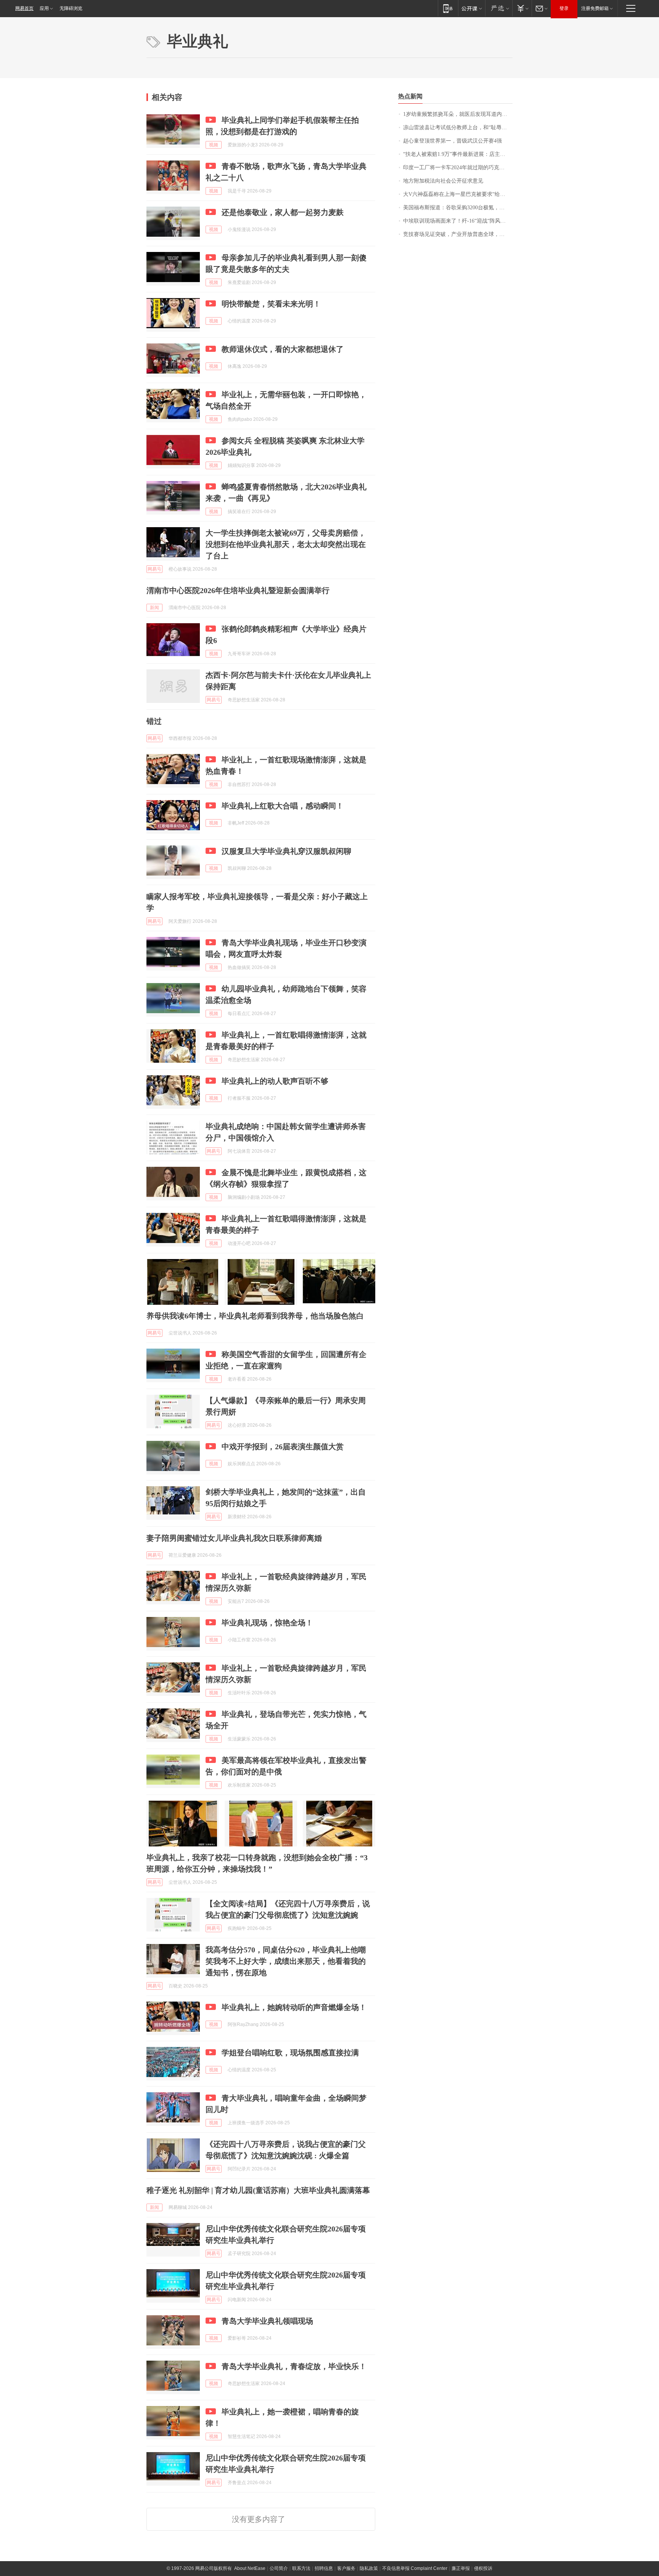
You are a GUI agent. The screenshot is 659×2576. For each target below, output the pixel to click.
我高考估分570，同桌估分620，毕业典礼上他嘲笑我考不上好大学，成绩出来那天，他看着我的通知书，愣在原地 (286, 1961)
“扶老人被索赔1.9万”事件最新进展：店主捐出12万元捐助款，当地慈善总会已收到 (458, 154)
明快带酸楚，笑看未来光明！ (271, 304)
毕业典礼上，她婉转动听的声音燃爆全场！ (294, 2007)
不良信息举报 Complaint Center (415, 2568)
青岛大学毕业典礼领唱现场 (267, 2321)
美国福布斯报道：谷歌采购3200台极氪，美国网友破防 (458, 208)
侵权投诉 (483, 2568)
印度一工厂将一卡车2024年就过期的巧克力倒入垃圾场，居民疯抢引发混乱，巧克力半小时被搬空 (458, 168)
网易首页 (24, 8)
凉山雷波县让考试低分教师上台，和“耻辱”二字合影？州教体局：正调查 (458, 128)
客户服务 (346, 2568)
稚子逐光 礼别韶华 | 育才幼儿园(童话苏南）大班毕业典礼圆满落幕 (258, 2190)
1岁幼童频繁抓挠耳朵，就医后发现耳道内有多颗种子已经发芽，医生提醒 (458, 114)
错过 (154, 721)
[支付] (522, 8)
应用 (44, 8)
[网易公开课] (472, 8)
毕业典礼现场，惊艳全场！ (267, 1623)
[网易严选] (499, 8)
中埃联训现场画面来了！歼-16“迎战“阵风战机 (457, 221)
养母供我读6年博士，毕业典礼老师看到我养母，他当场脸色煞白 (255, 1316)
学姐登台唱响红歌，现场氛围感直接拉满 (290, 2053)
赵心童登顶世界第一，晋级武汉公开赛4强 (452, 141)
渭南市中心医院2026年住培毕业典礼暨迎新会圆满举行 (238, 590)
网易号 (154, 569)
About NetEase (250, 2568)
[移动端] (448, 8)
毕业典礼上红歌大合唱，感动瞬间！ (283, 806)
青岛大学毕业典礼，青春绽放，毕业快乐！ (294, 2366)
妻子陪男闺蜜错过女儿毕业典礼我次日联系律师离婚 (234, 1538)
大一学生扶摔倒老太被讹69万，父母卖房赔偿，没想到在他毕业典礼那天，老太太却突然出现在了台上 (286, 544)
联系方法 (301, 2568)
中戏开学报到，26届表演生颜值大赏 (283, 1447)
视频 (214, 145)
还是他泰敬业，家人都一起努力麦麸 (283, 212)
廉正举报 (461, 2568)
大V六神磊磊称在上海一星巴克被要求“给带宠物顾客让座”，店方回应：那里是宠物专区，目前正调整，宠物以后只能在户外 (458, 194)
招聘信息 (324, 2568)
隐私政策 (369, 2568)
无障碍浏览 (71, 8)
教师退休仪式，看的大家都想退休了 (283, 349)
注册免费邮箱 (595, 8)
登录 (564, 8)
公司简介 (279, 2568)
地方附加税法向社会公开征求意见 (443, 181)
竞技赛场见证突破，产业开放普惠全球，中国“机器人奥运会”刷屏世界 (458, 234)
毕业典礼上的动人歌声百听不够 (275, 1081)
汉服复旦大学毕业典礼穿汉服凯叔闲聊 (286, 851)
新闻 (154, 608)
